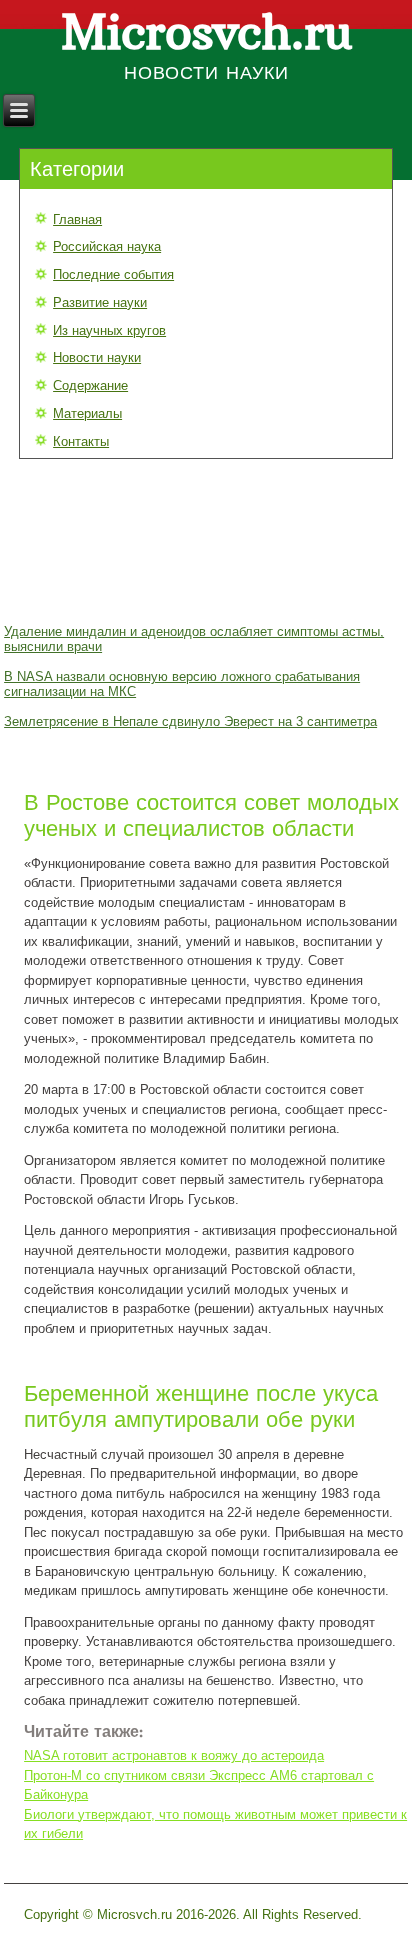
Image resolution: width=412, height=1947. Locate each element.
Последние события (113, 274)
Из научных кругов (109, 330)
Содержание (90, 385)
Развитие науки (100, 302)
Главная (77, 219)
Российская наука (107, 246)
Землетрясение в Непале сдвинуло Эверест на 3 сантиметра (190, 721)
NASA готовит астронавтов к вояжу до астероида (174, 1755)
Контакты (81, 441)
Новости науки (97, 357)
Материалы (87, 413)
